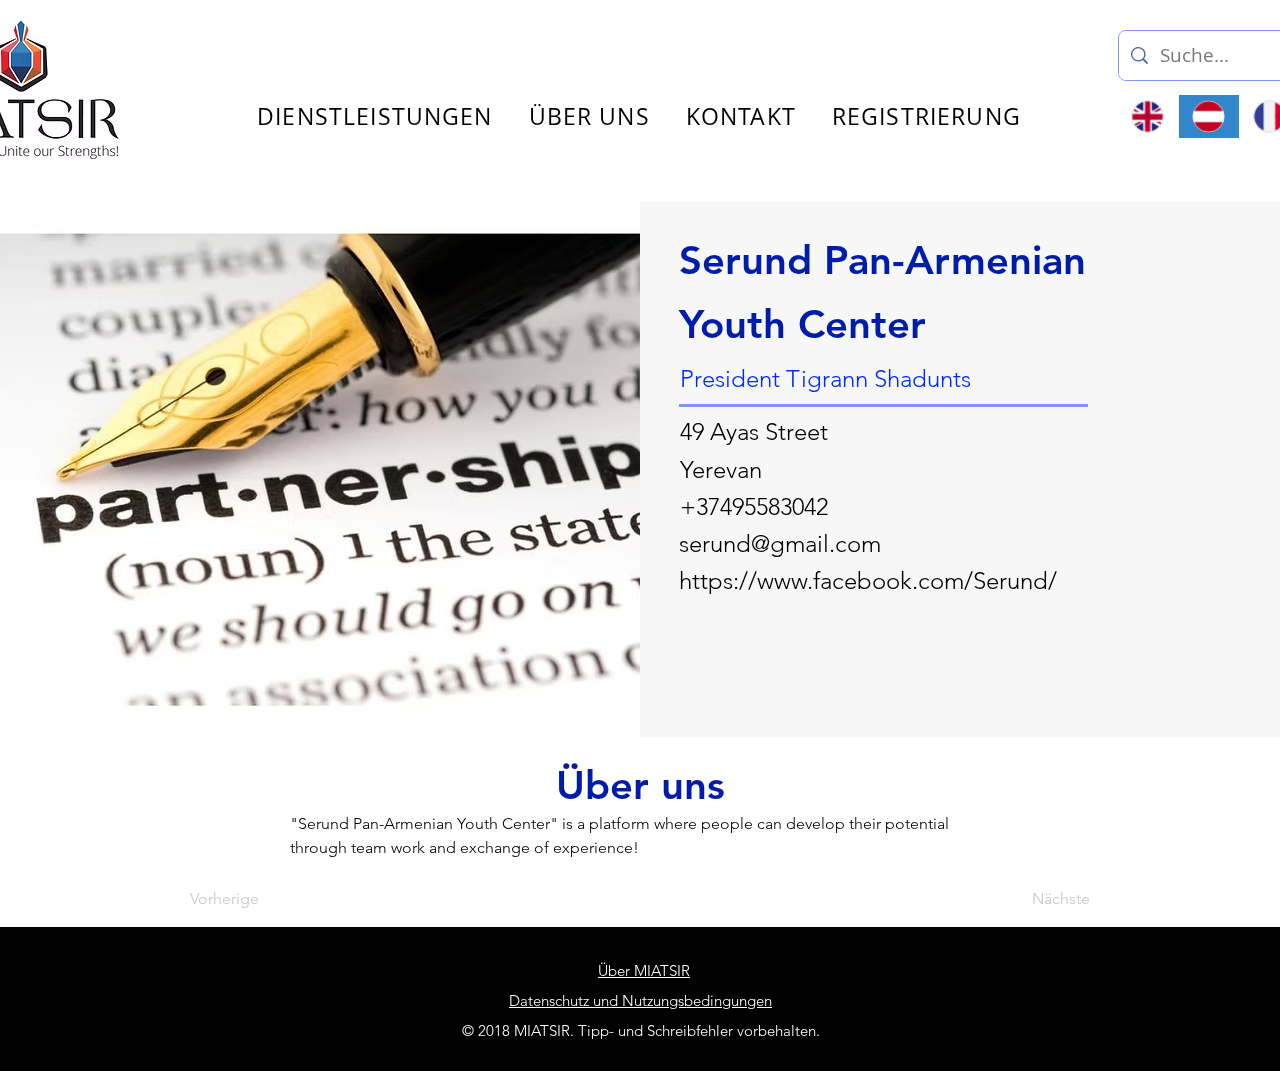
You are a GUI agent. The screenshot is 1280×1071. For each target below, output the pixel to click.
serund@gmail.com (780, 543)
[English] (1148, 116)
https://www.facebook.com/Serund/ (868, 580)
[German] (1208, 116)
